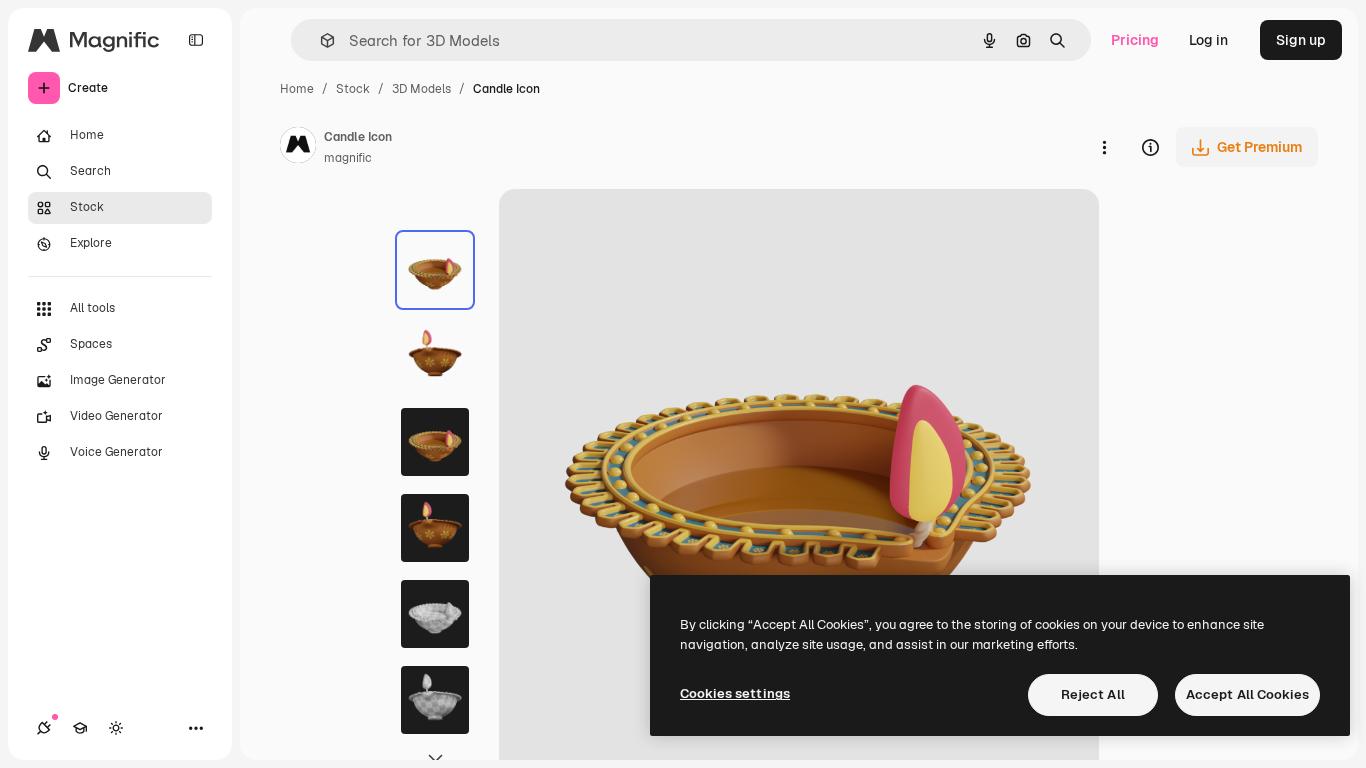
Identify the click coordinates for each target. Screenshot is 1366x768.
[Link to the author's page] (298, 148)
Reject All (1093, 694)
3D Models (421, 89)
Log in (1208, 40)
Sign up (1301, 40)
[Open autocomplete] (319, 40)
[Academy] (80, 728)
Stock (353, 89)
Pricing (1135, 40)
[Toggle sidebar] (196, 40)
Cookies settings (735, 693)
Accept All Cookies (1247, 694)
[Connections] (44, 728)
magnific (348, 158)
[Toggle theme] (116, 728)
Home (297, 89)
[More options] (1104, 147)
